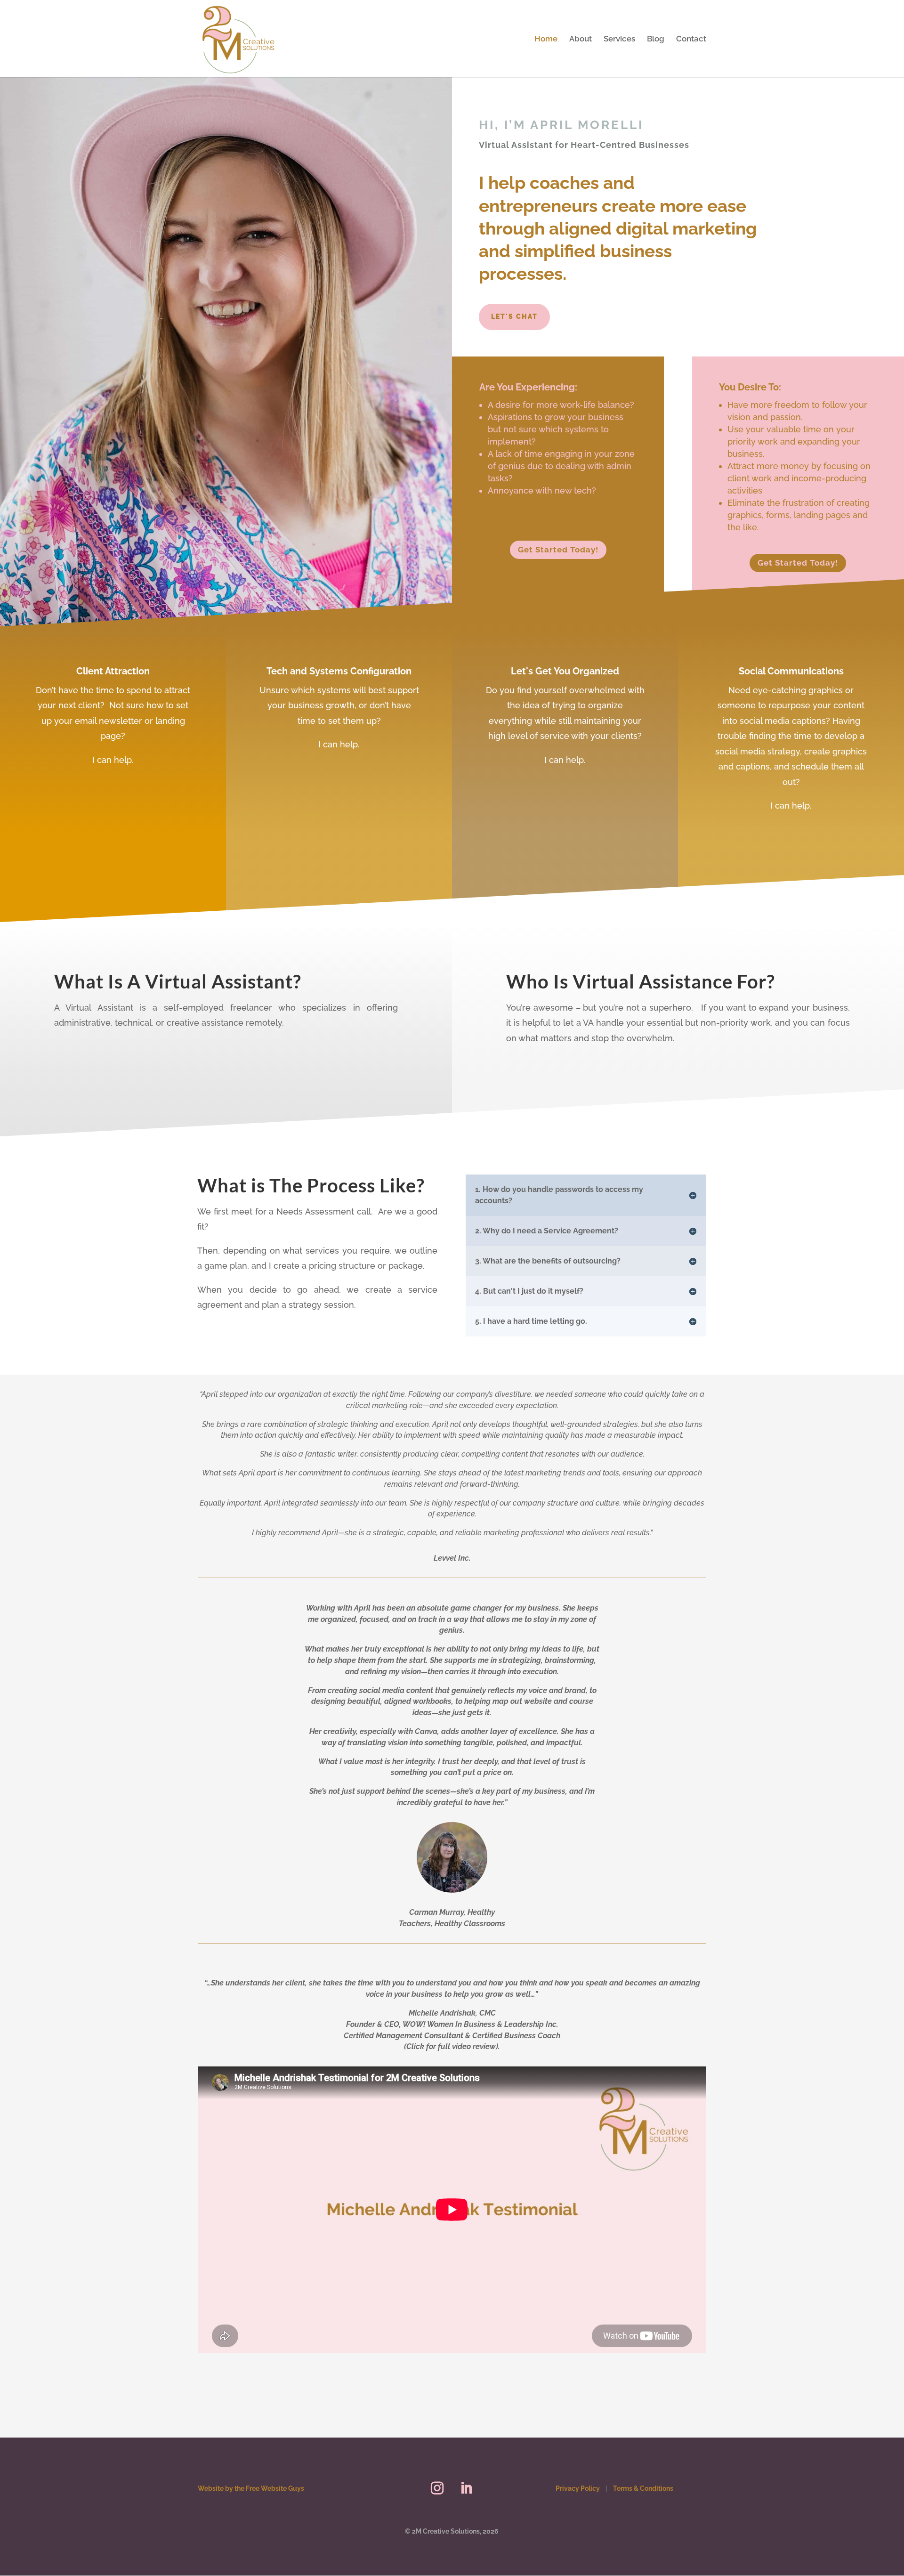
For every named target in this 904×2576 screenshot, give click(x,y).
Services (619, 39)
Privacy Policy (578, 2488)
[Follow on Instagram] (437, 2488)
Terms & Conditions (643, 2488)
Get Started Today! (558, 550)
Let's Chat (514, 316)
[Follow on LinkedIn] (467, 2488)
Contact (691, 39)
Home (546, 39)
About (581, 39)
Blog (656, 39)
